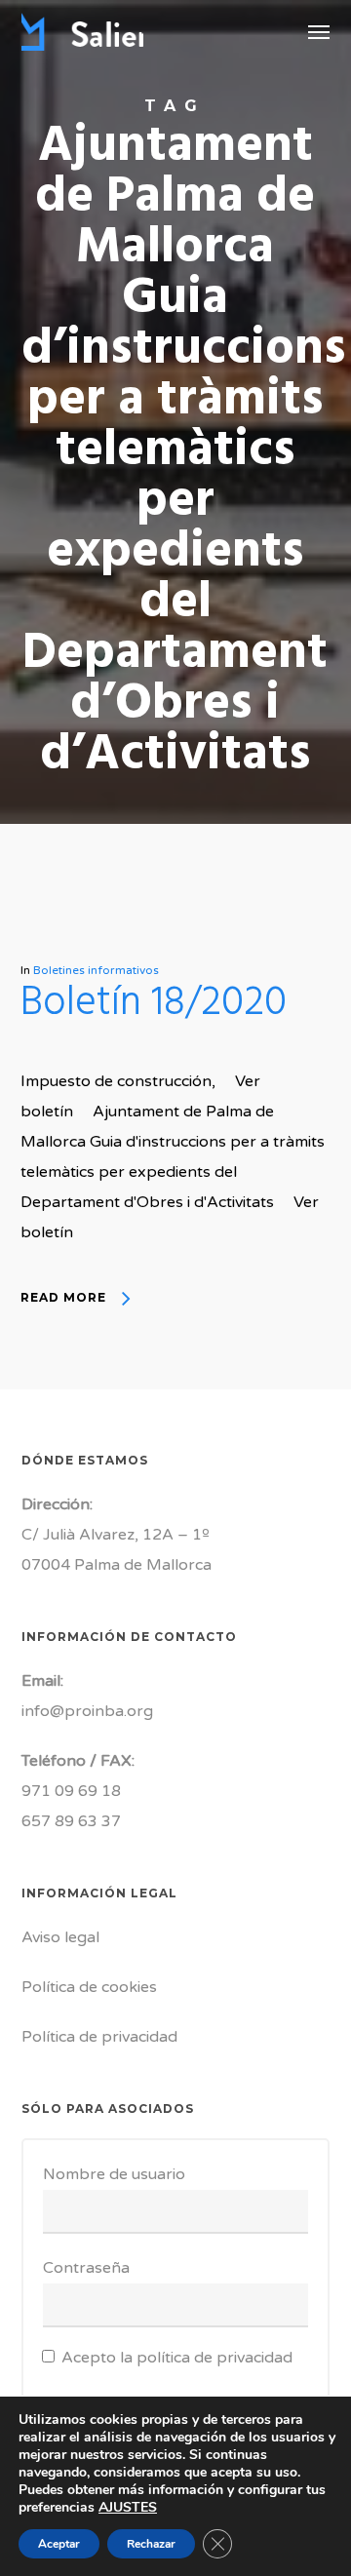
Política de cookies (89, 1987)
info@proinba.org (87, 1711)
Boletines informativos (96, 970)
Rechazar (151, 2544)
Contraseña (86, 2268)
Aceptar (59, 2544)
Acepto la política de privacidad (177, 2358)
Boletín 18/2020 (154, 1004)
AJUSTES (128, 2508)
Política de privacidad (99, 2037)
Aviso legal (60, 1937)
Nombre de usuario (114, 2174)
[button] (319, 31)
